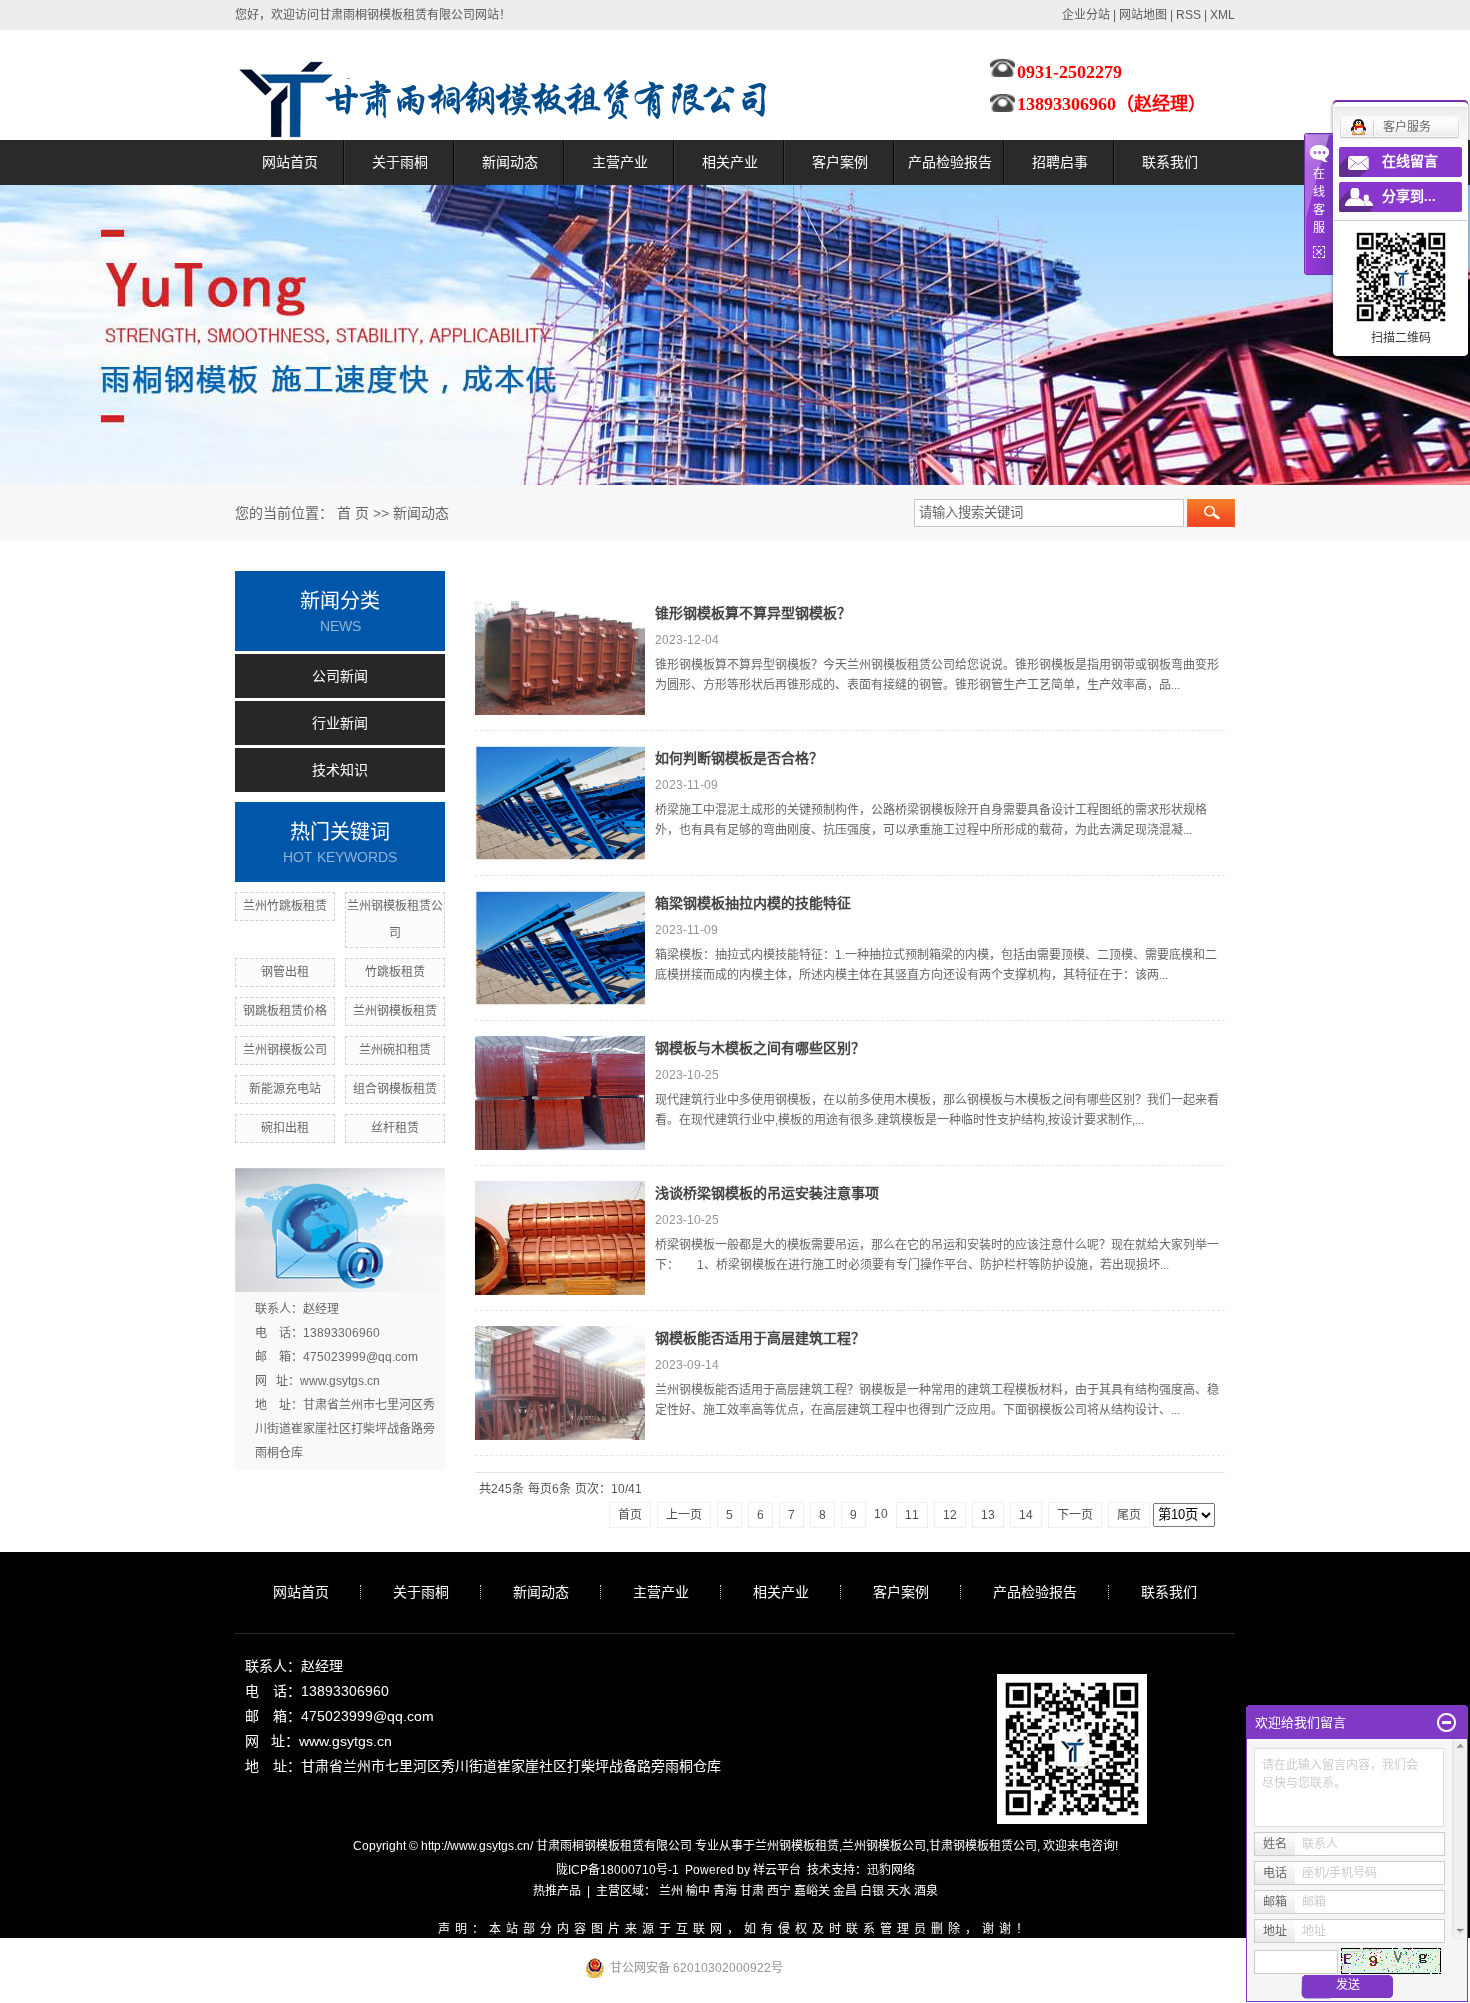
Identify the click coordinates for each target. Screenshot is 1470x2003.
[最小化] (1446, 1723)
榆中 (698, 1891)
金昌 (845, 1891)
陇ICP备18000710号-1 (617, 1870)
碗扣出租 (285, 1128)
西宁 (779, 1891)
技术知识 (340, 770)
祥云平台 (777, 1870)
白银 (872, 1891)
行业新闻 (340, 723)
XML (1222, 15)
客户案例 (840, 162)
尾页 (1129, 1515)
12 (950, 1515)
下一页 (1075, 1515)
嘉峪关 (812, 1891)
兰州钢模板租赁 (395, 1011)
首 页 (353, 513)
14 (1026, 1515)
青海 (725, 1891)
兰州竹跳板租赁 (285, 906)
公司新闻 (340, 676)
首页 (630, 1515)
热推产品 (557, 1891)
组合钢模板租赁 (395, 1089)
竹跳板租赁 (395, 972)
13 (988, 1515)
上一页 (684, 1515)
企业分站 (1086, 15)
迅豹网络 (891, 1870)
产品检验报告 (950, 162)
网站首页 (290, 162)
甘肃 (752, 1891)
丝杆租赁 (395, 1128)
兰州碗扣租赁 (395, 1050)
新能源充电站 (285, 1089)
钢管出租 (285, 972)
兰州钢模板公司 (285, 1050)
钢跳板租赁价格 (285, 1011)
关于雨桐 (400, 162)
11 (912, 1515)
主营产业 (620, 162)
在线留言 (1410, 161)
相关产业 (730, 162)
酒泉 (926, 1891)
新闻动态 (510, 162)
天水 (899, 1891)
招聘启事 (1060, 162)
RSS (1188, 15)
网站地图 (1143, 15)
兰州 (671, 1891)
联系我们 (1170, 162)
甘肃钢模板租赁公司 (983, 1846)
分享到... (1409, 196)
